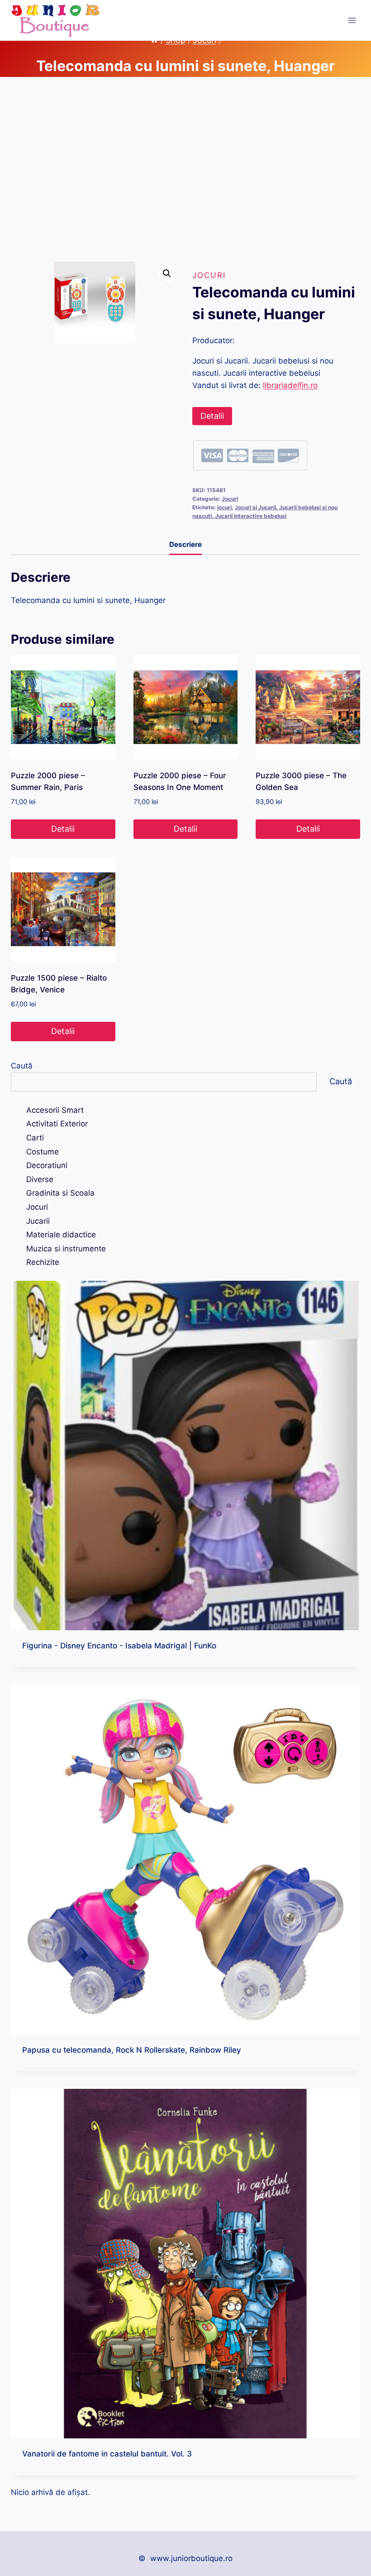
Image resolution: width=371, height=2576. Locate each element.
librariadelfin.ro (290, 385)
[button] (167, 273)
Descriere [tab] (185, 544)
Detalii (212, 416)
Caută (22, 1066)
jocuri (224, 507)
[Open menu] (352, 20)
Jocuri (209, 275)
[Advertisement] (185, 177)
